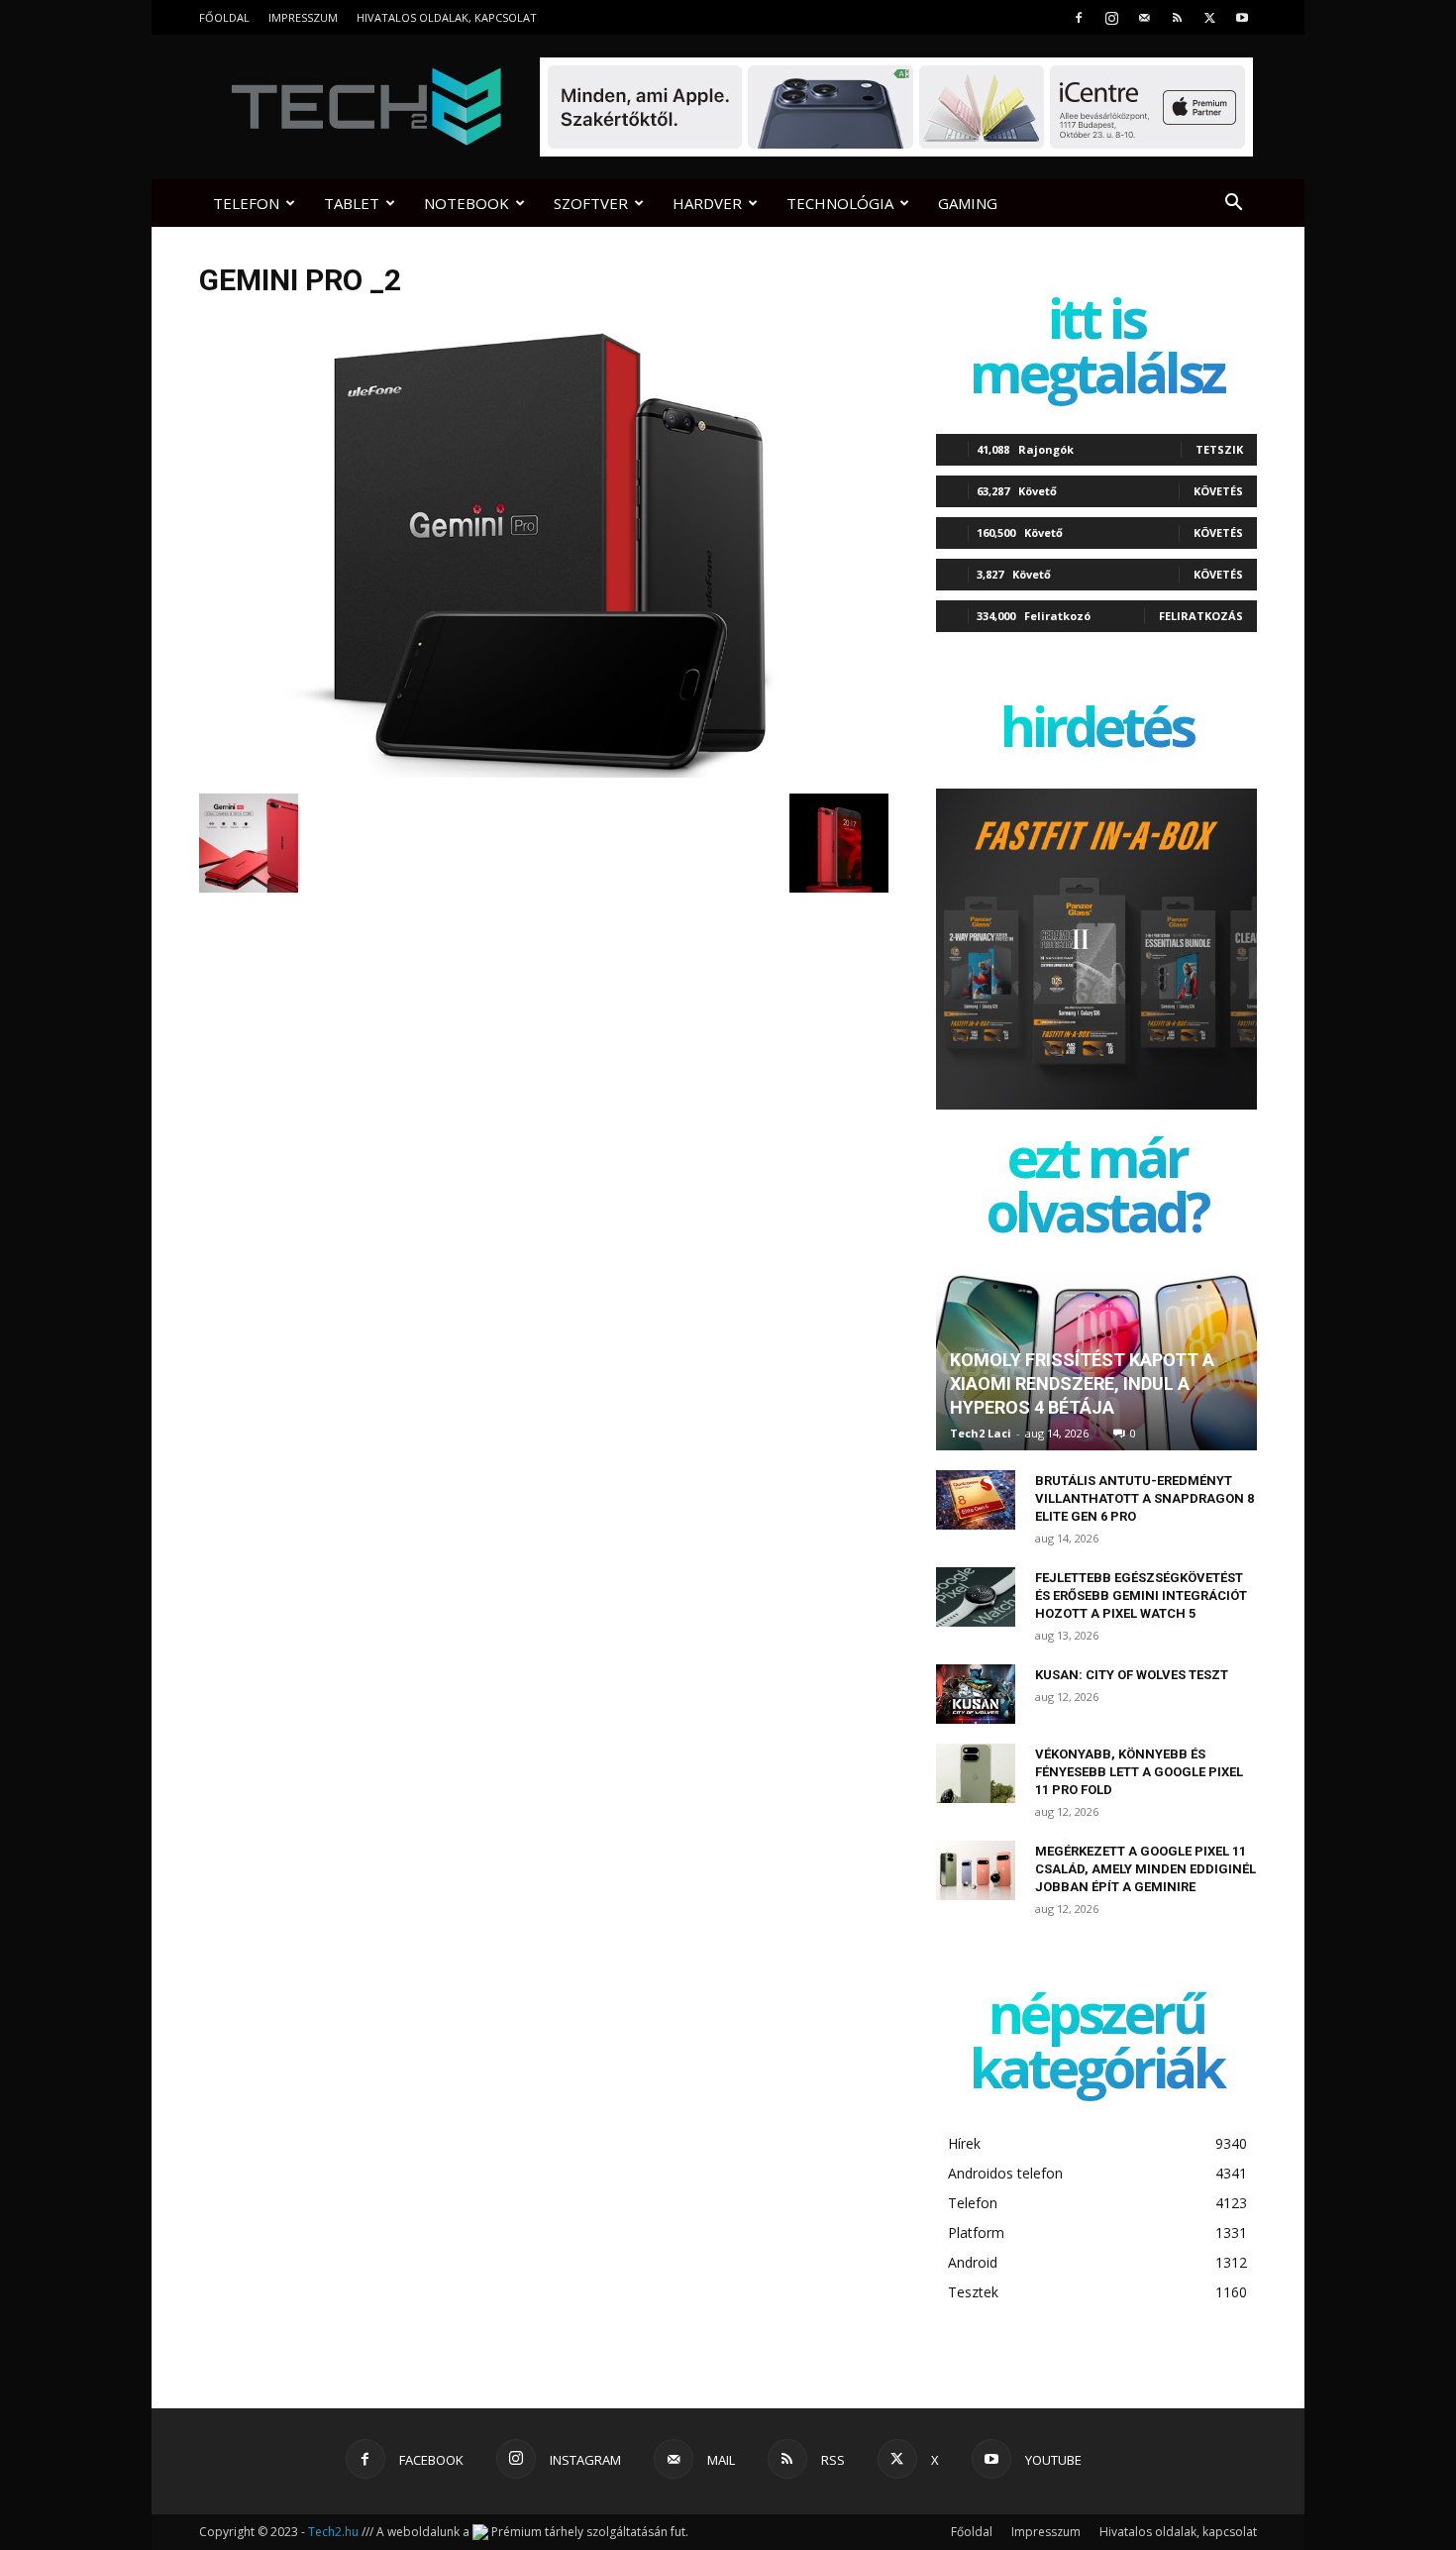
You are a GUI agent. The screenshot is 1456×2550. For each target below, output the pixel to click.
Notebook (467, 203)
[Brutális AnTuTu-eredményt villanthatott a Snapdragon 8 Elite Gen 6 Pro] (976, 1500)
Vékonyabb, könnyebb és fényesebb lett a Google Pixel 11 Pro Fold (1139, 1772)
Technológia (840, 203)
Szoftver (591, 203)
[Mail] (1144, 17)
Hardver (707, 203)
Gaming (968, 203)
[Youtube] (1242, 17)
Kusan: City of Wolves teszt (1132, 1675)
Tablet (352, 203)
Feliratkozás (1201, 616)
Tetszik (1219, 449)
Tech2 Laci (981, 1433)
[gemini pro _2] (544, 773)
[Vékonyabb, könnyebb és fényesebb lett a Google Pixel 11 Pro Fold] (976, 1773)
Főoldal (224, 17)
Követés (1218, 491)
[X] (1209, 17)
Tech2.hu (333, 2532)
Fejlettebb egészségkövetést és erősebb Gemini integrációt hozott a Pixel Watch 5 (1141, 1595)
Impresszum (303, 17)
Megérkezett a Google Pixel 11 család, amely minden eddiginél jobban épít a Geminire (1145, 1869)
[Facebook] (1079, 17)
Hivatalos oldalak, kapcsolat (447, 17)
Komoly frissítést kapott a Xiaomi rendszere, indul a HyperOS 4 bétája (1082, 1383)
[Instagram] (1111, 17)
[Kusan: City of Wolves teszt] (976, 1694)
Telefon (246, 203)
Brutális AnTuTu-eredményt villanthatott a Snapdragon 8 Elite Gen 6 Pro (1144, 1498)
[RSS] (1177, 17)
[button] (1233, 205)
